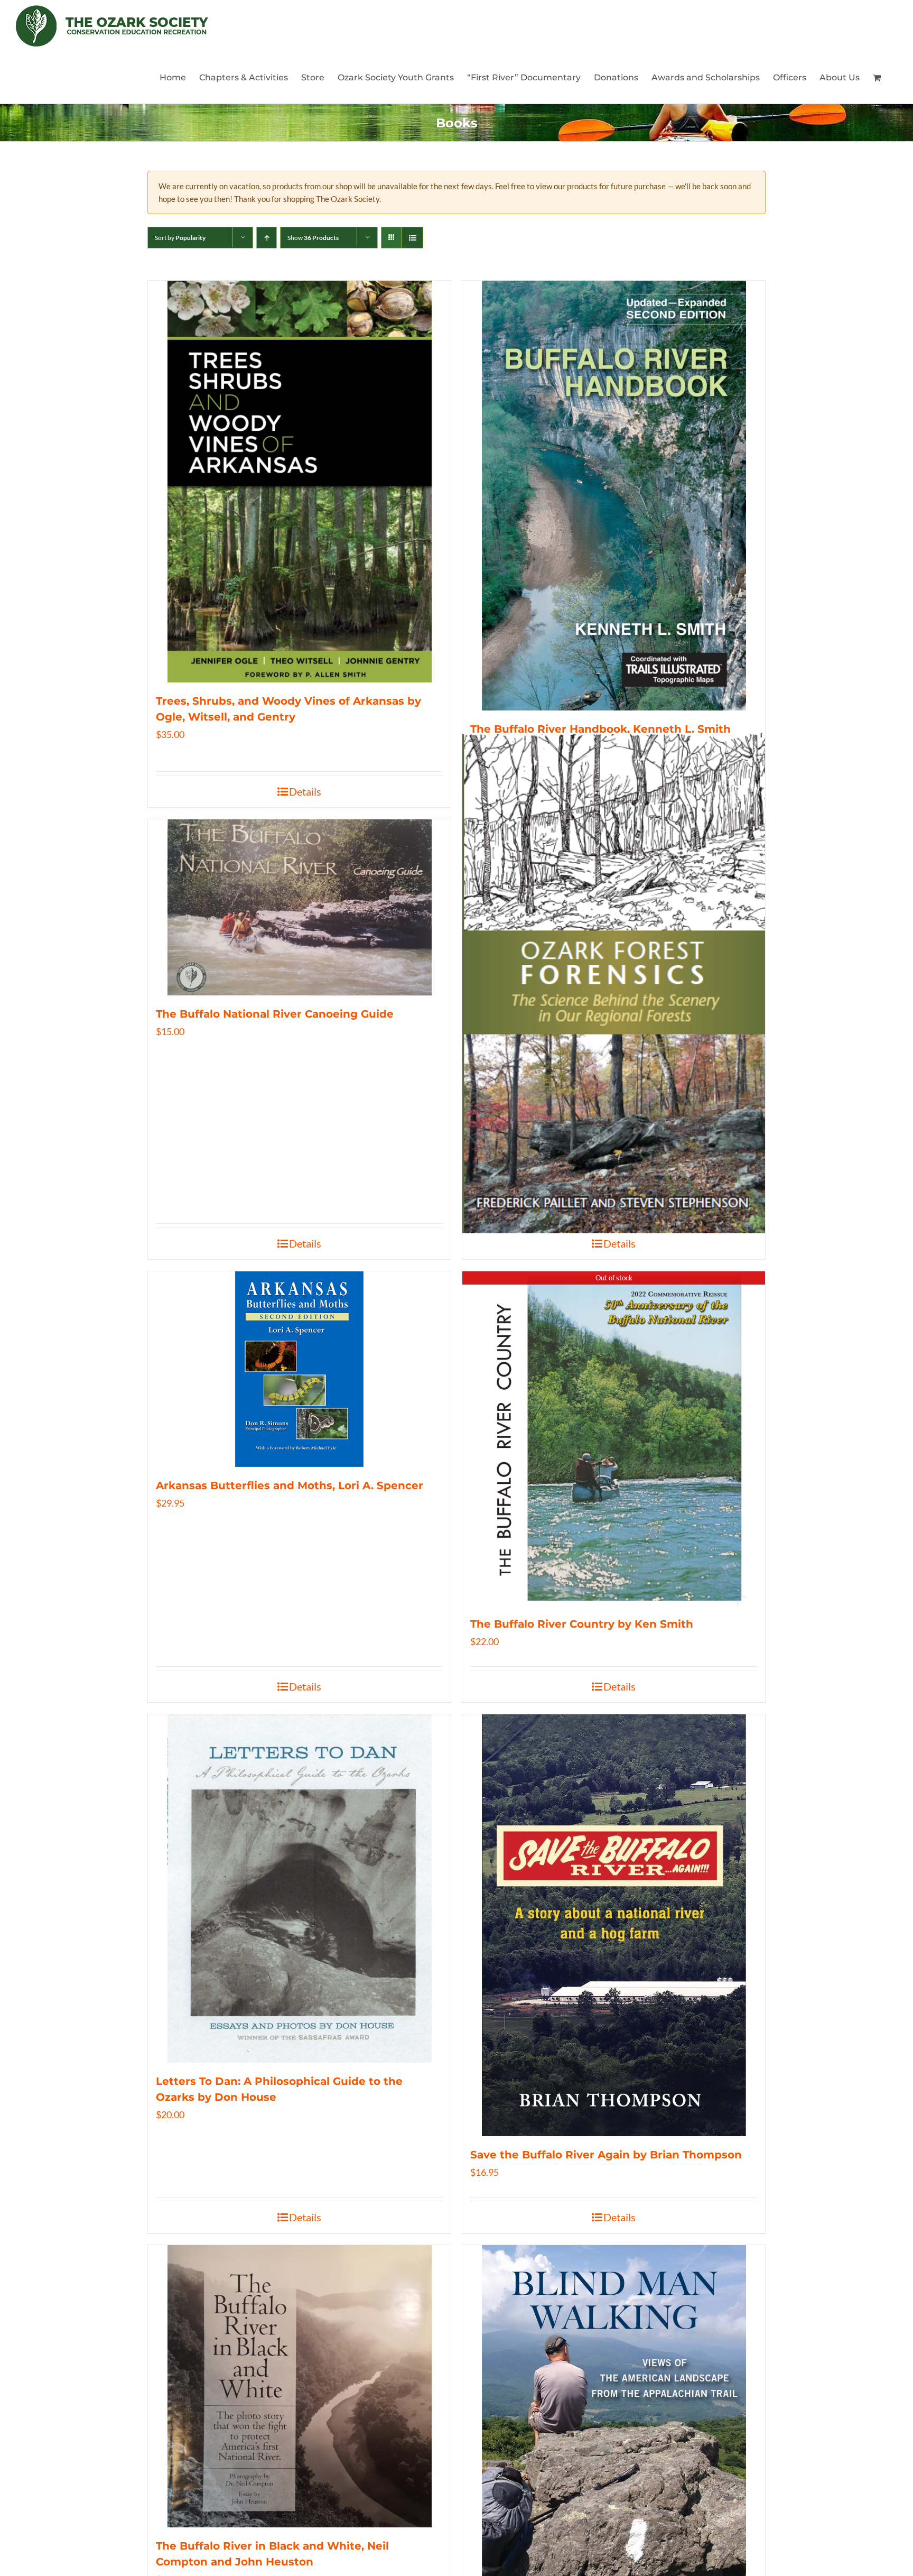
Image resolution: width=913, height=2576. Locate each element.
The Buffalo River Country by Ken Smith (582, 1624)
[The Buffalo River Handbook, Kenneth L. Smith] (614, 496)
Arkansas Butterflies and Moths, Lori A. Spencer (290, 1485)
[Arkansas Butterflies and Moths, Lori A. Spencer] (299, 1369)
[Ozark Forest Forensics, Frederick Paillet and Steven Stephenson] (614, 983)
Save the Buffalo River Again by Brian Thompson (606, 2155)
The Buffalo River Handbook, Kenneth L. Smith (600, 729)
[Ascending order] (267, 238)
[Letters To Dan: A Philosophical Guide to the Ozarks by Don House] (299, 1889)
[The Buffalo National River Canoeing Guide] (299, 907)
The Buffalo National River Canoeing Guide (275, 1014)
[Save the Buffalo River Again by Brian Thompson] (614, 1925)
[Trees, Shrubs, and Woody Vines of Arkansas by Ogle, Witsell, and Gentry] (299, 482)
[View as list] (412, 238)
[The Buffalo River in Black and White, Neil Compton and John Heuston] (299, 2386)
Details (305, 791)
